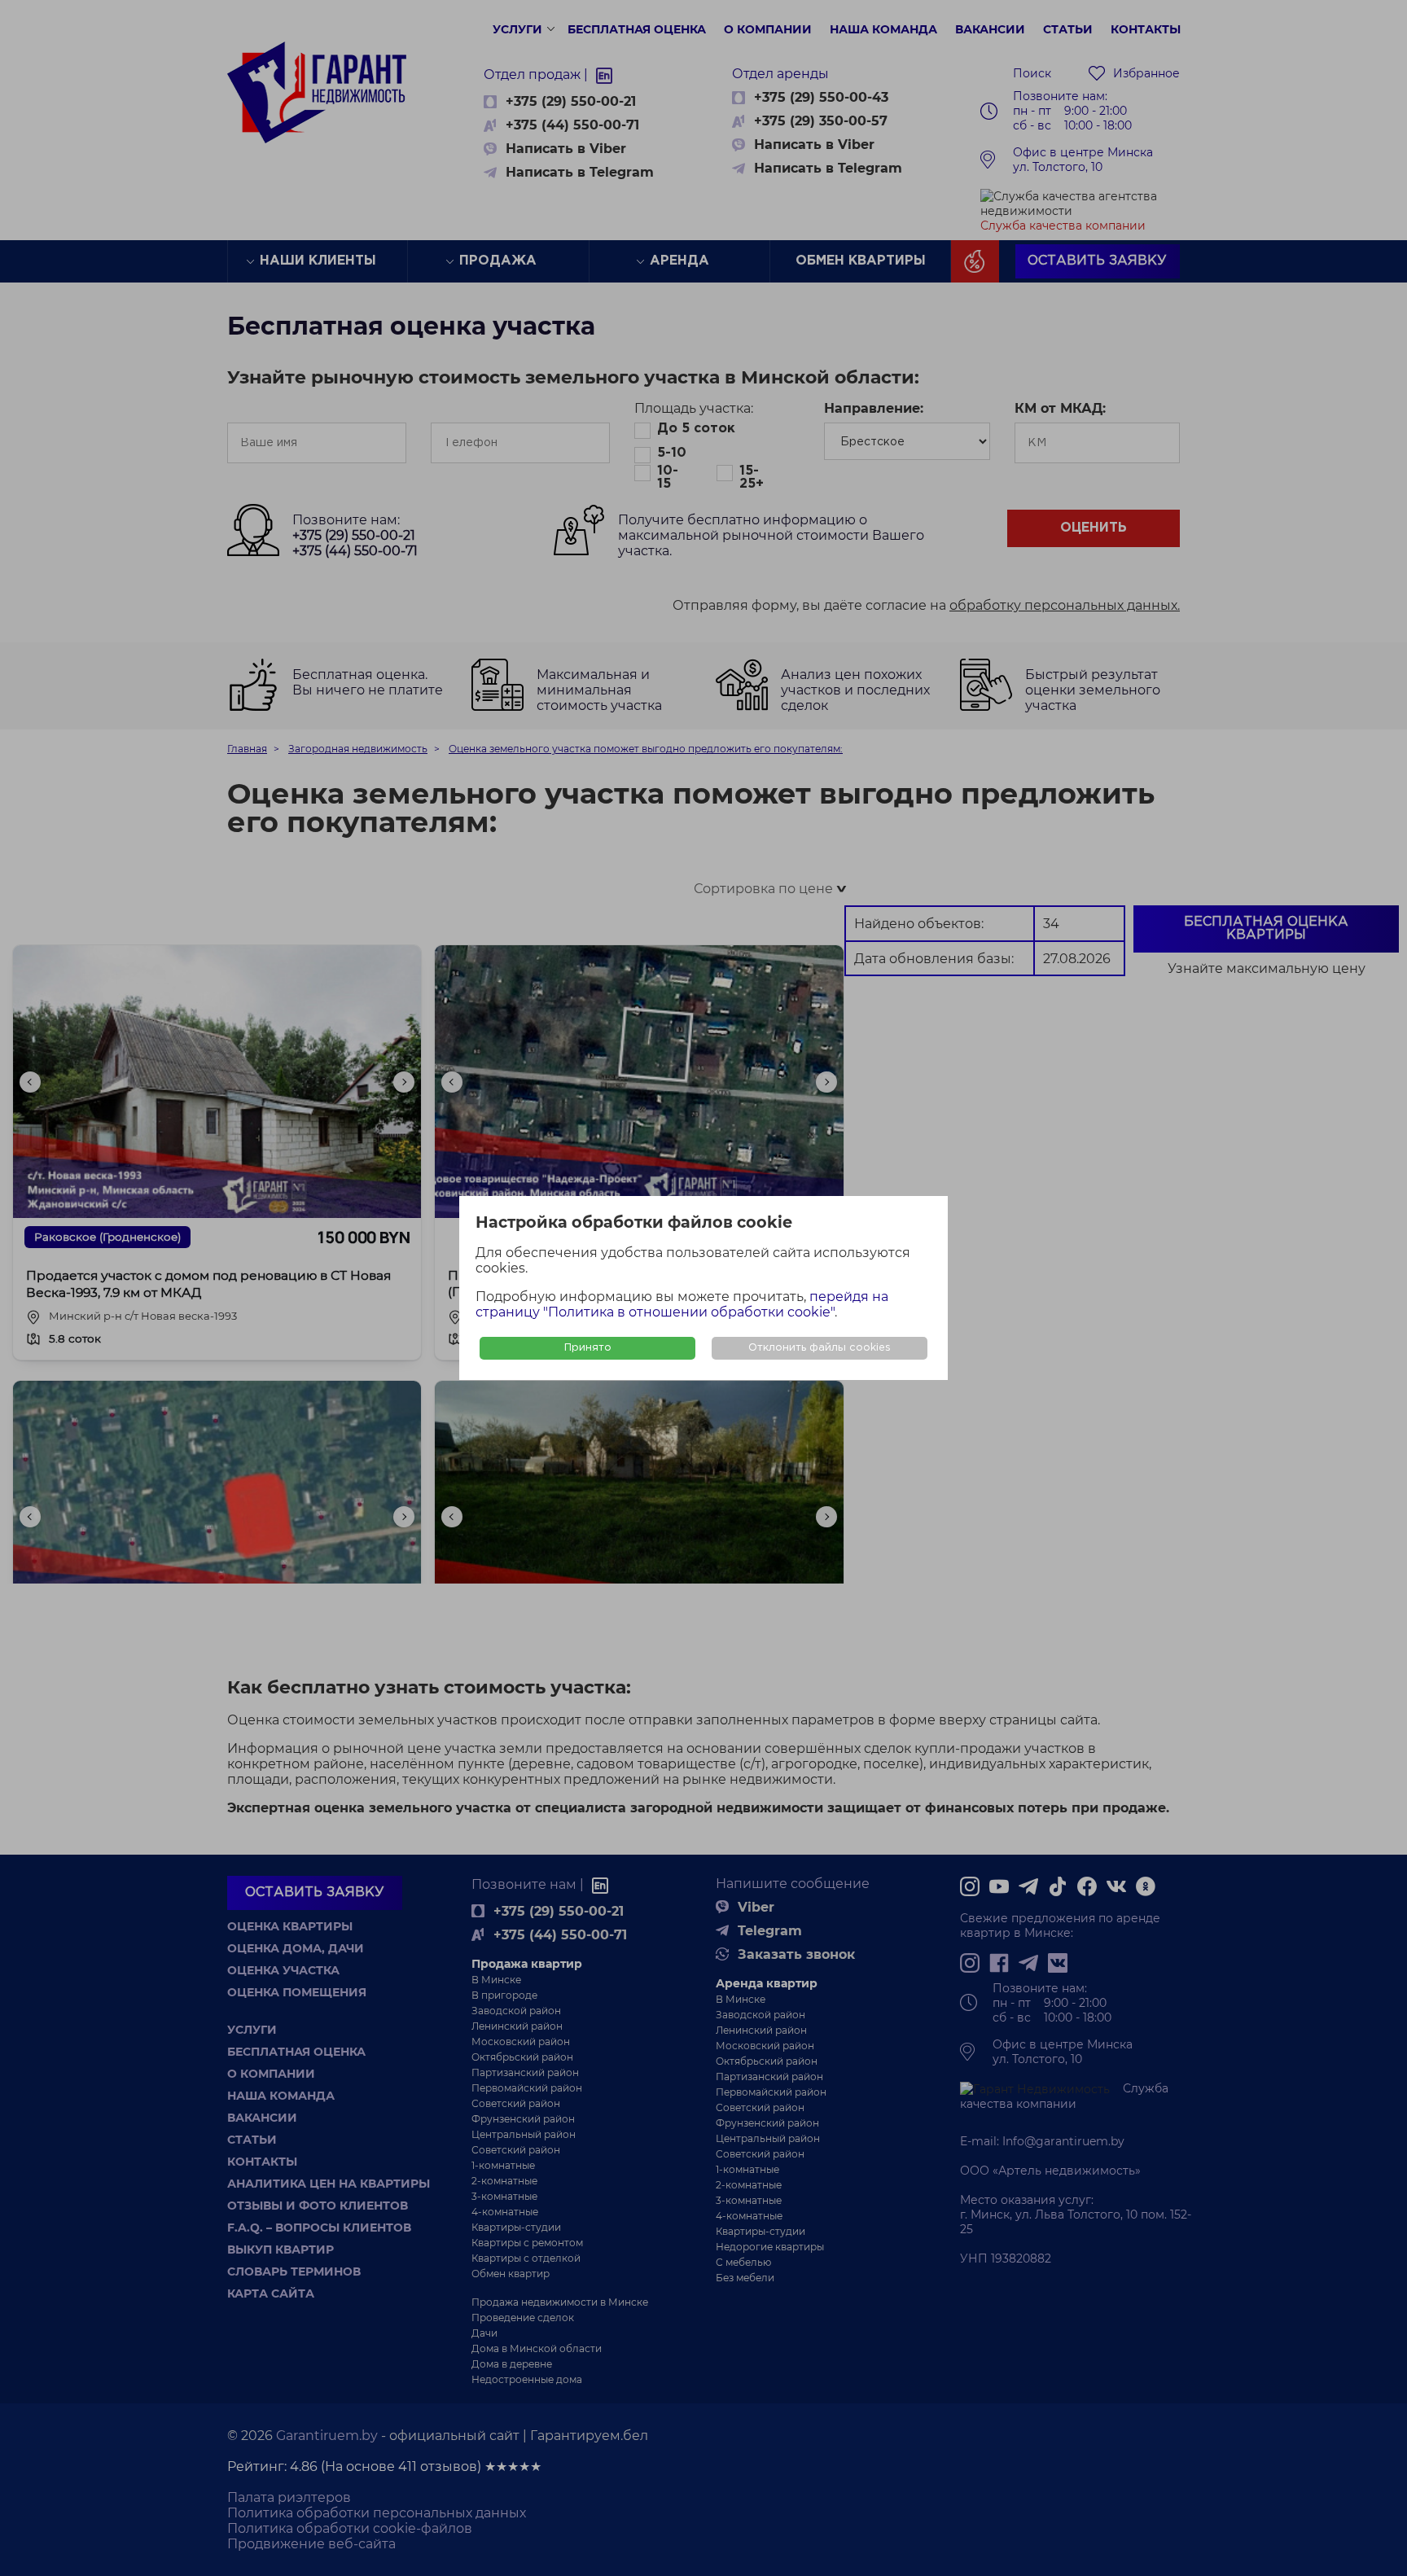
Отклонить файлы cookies (820, 1348)
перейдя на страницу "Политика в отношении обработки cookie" (682, 1304)
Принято (588, 1348)
